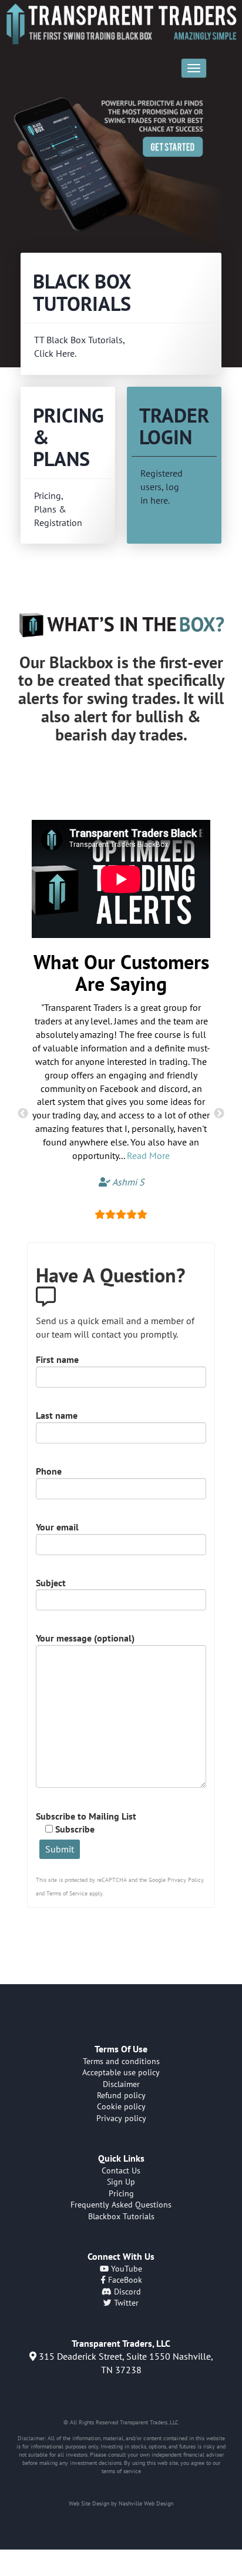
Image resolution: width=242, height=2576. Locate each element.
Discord (126, 2292)
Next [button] (219, 1114)
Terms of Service (67, 1893)
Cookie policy (121, 2106)
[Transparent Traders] (121, 24)
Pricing (121, 2193)
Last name (57, 1415)
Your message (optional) (85, 1638)
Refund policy (121, 2095)
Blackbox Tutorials (121, 2216)
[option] (121, 173)
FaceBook (124, 2280)
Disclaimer (121, 2084)
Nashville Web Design (146, 2503)
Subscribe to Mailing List (86, 1823)
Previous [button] (23, 1114)
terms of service (121, 2471)
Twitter (125, 2303)
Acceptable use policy (121, 2072)
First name (57, 1359)
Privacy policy (121, 2118)
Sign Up (121, 2182)
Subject (51, 1583)
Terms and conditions (121, 2061)
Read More (148, 1155)
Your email (57, 1527)
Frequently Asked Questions (121, 2205)
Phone (49, 1471)
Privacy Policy (186, 1880)
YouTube (125, 2269)
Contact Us (121, 2170)
